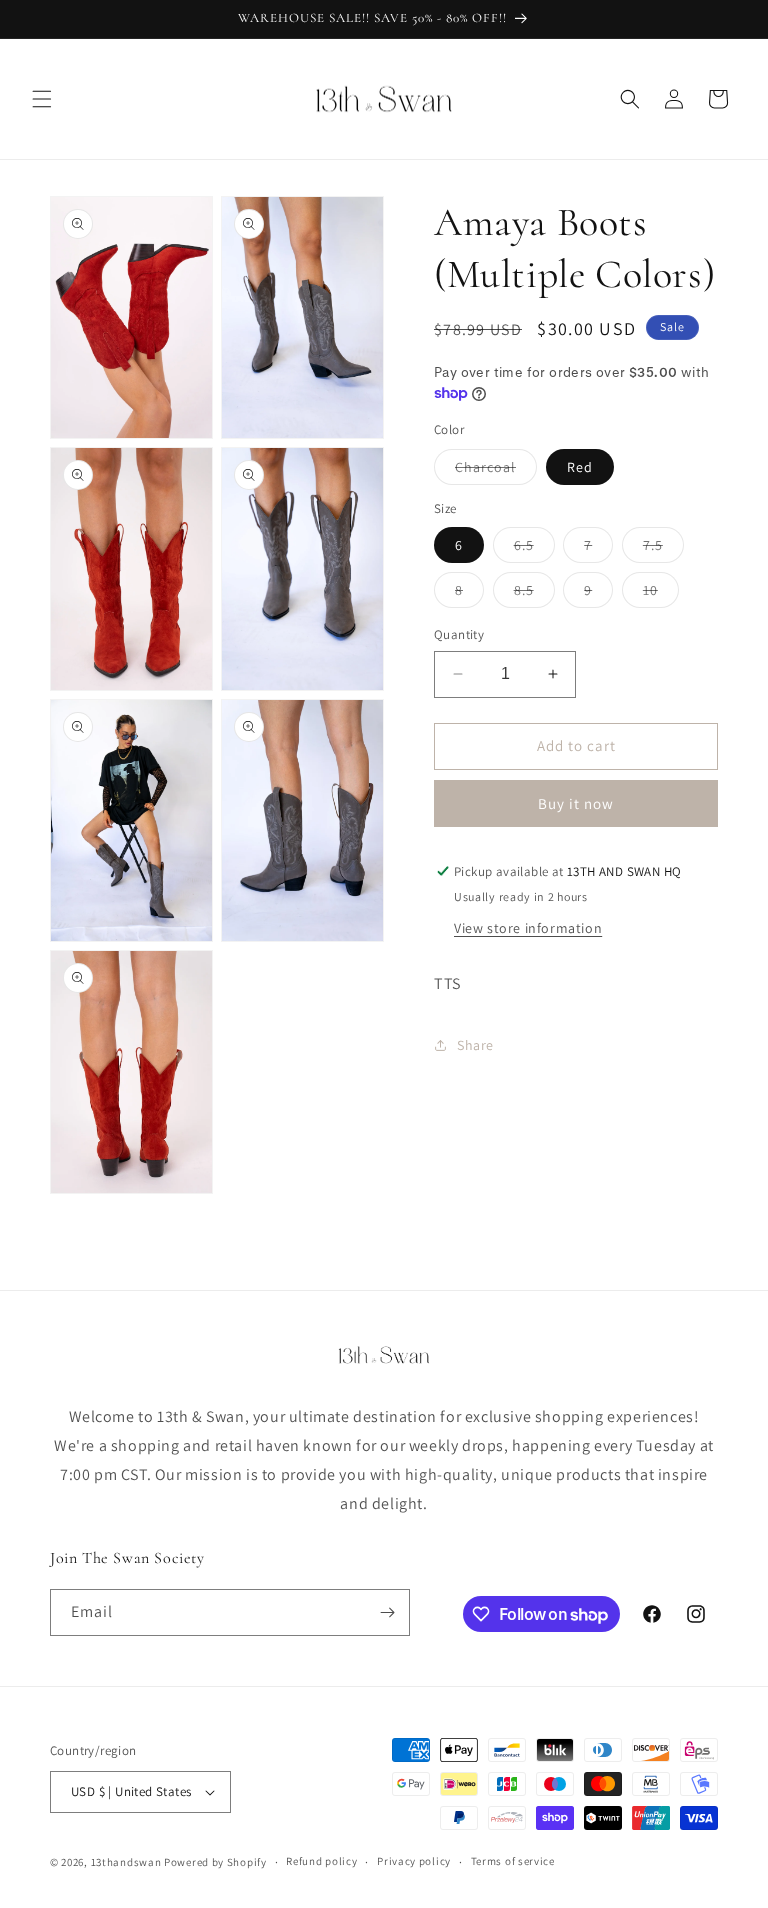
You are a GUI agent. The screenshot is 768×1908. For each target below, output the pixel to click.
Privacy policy (414, 1861)
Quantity (459, 634)
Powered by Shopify (215, 1862)
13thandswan (126, 1862)
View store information (528, 928)
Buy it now (576, 803)
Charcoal (496, 471)
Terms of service (513, 1861)
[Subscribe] (387, 1612)
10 (661, 594)
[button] (42, 99)
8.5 (534, 594)
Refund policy (321, 1861)
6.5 (534, 549)
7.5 (663, 549)
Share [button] (475, 1045)
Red (580, 467)
